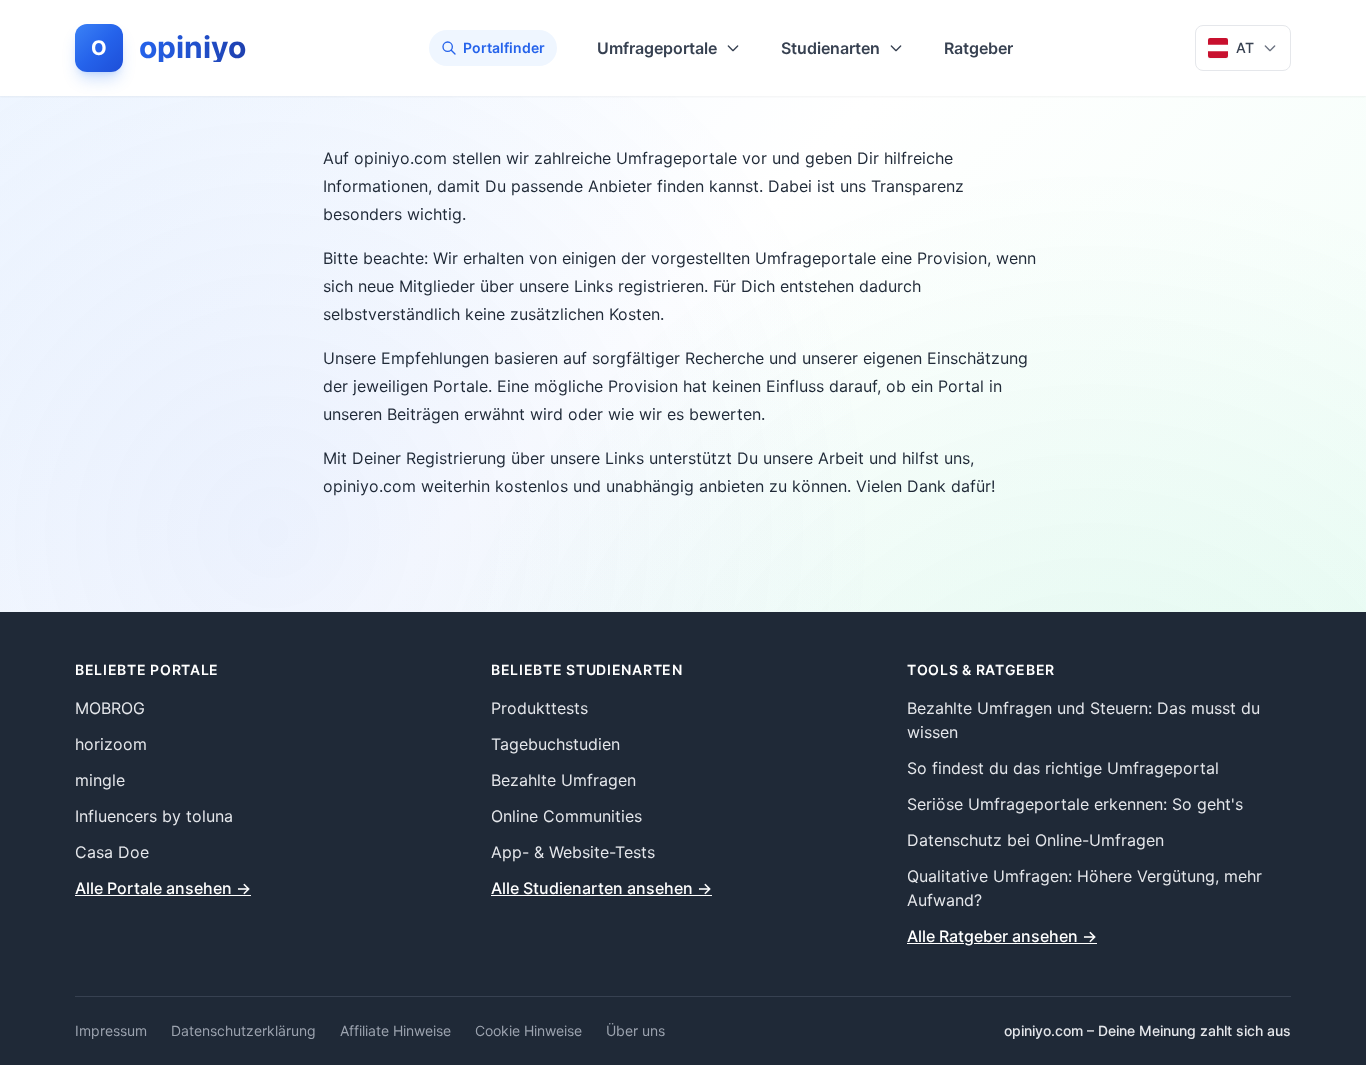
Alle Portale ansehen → (163, 888)
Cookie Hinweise (528, 1030)
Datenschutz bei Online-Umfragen (1035, 840)
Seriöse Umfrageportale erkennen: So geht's (1075, 804)
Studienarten (830, 48)
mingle (100, 780)
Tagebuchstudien (555, 744)
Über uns (635, 1030)
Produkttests (539, 708)
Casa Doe (112, 852)
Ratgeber (978, 48)
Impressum (111, 1030)
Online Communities (566, 816)
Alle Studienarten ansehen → (601, 888)
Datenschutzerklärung (243, 1030)
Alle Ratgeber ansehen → (1002, 936)
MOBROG (110, 708)
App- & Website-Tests (573, 852)
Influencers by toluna (154, 816)
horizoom (111, 744)
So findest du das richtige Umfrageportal (1063, 768)
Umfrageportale (657, 48)
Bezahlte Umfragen (563, 780)
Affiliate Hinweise (395, 1030)
